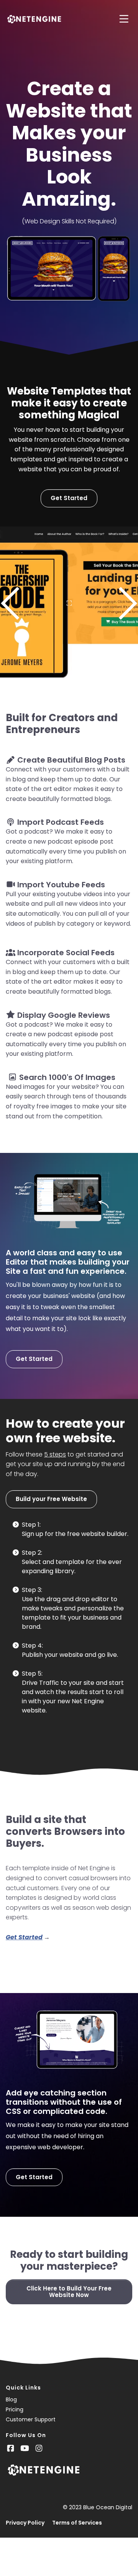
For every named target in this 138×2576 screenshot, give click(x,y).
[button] (11, 603)
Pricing (15, 2409)
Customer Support (31, 2419)
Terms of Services (77, 2523)
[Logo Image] (34, 20)
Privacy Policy (25, 2523)
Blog (11, 2399)
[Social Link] (11, 2448)
